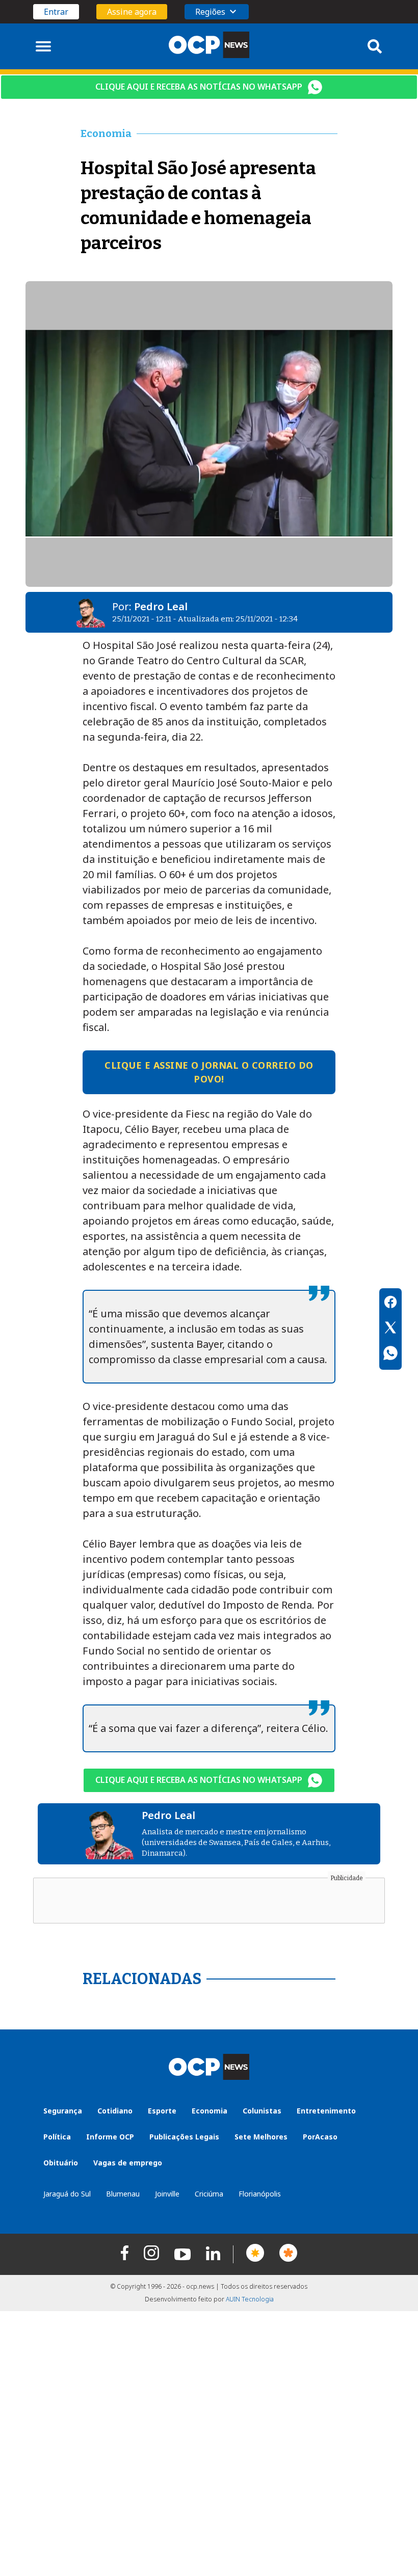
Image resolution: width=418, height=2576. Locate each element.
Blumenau (123, 2194)
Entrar (56, 12)
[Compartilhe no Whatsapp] (390, 1354)
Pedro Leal (161, 606)
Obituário (61, 2163)
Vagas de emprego (128, 2163)
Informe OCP (110, 2137)
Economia (210, 2111)
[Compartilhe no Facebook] (390, 1304)
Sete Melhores (261, 2137)
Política (57, 2137)
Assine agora (132, 12)
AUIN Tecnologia (250, 2299)
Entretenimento (326, 2111)
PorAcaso (320, 2137)
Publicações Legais (184, 2137)
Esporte (162, 2111)
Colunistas (262, 2111)
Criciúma (209, 2194)
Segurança (63, 2111)
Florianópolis (260, 2194)
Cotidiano (115, 2111)
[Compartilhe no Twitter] (390, 1329)
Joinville (167, 2194)
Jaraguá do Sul (67, 2194)
